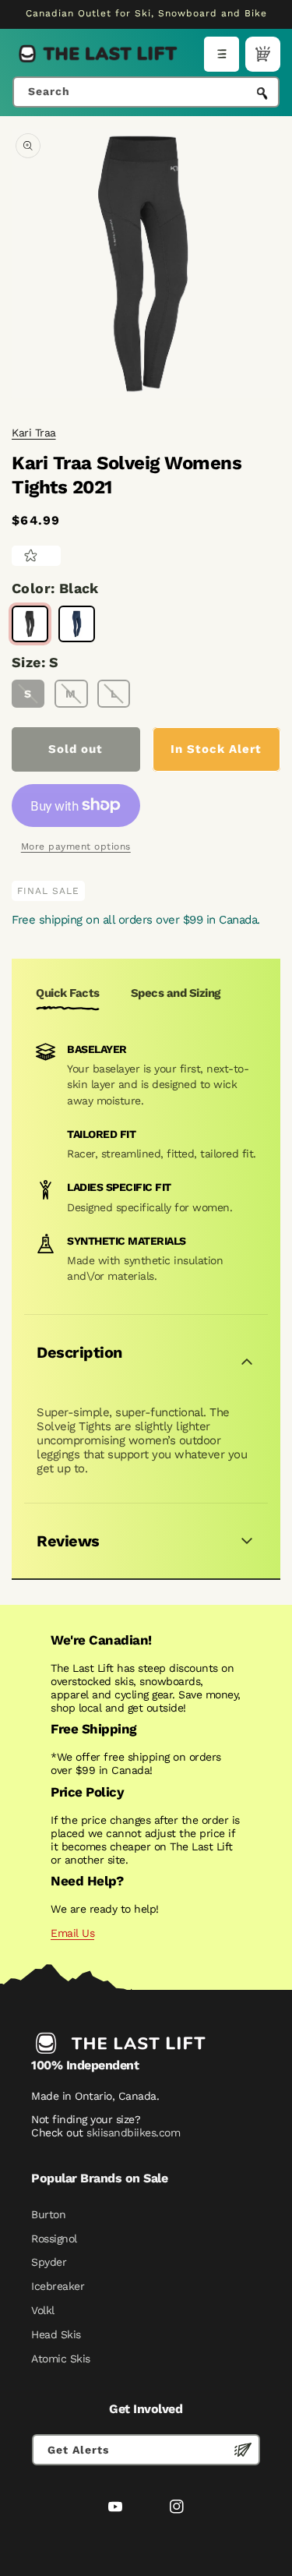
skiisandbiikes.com (133, 2133)
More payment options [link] (76, 846)
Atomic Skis (61, 2359)
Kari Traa (34, 433)
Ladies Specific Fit (119, 1187)
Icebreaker (58, 2286)
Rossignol (54, 2239)
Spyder (49, 2262)
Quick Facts (68, 993)
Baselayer (97, 1049)
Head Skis (56, 2334)
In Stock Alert (216, 749)
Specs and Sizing (176, 993)
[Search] (262, 94)
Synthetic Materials (127, 1241)
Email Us (72, 1933)
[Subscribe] (243, 2450)
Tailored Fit (101, 1134)
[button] (222, 54)
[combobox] (146, 92)
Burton (48, 2214)
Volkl (43, 2310)
